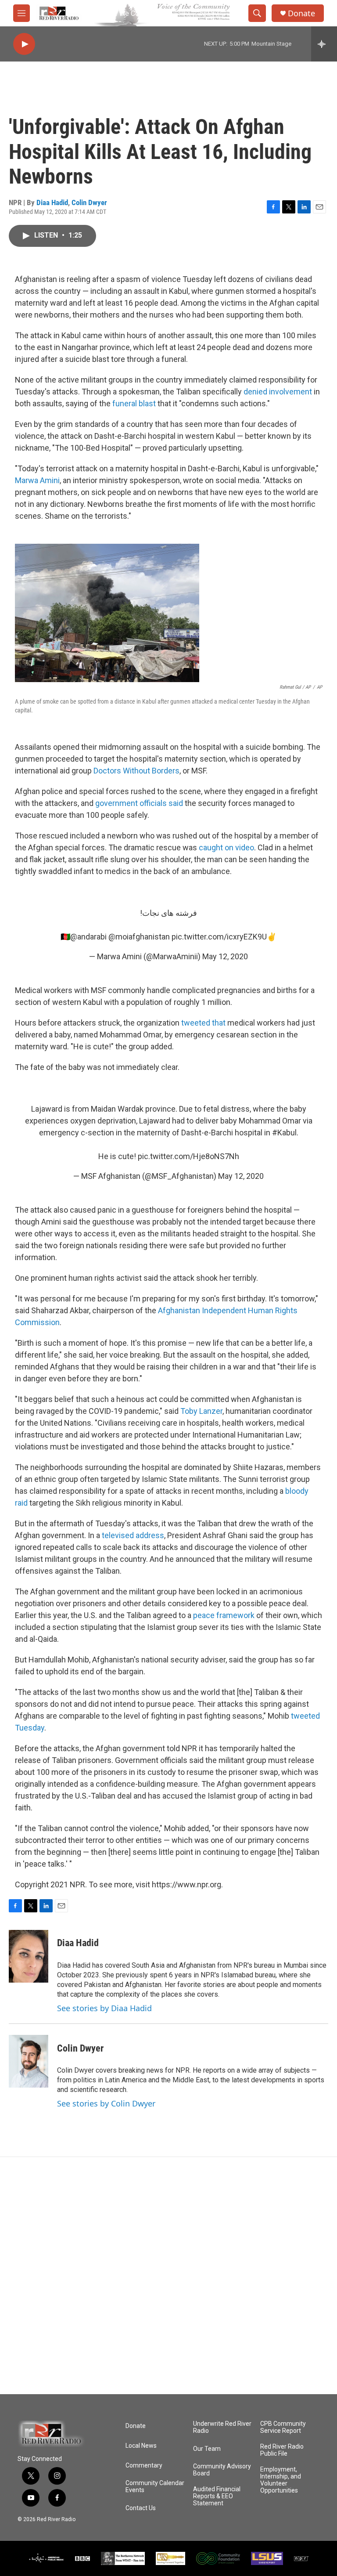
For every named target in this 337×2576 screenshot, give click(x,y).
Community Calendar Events (155, 2487)
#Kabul (284, 1133)
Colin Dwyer (89, 202)
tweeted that (204, 1023)
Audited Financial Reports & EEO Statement (217, 2496)
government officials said (140, 803)
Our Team (207, 2449)
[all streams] (324, 44)
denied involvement (278, 392)
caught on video (226, 847)
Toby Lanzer (201, 1411)
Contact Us (141, 2508)
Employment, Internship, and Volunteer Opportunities (281, 2480)
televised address (133, 1535)
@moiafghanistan (139, 937)
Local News (141, 2446)
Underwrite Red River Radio (222, 2427)
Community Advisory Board (222, 2470)
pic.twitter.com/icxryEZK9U (219, 937)
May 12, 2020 (225, 956)
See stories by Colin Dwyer (106, 2103)
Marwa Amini (37, 480)
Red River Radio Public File (282, 2450)
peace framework (224, 1615)
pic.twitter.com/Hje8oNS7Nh (188, 1156)
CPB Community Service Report (283, 2427)
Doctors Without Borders (136, 771)
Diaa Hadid (52, 202)
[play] (24, 44)
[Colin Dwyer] (29, 2061)
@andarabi (88, 937)
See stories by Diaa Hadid (104, 2008)
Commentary (144, 2466)
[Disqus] (168, 2276)
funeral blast (134, 403)
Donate (301, 13)
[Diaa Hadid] (29, 1956)
